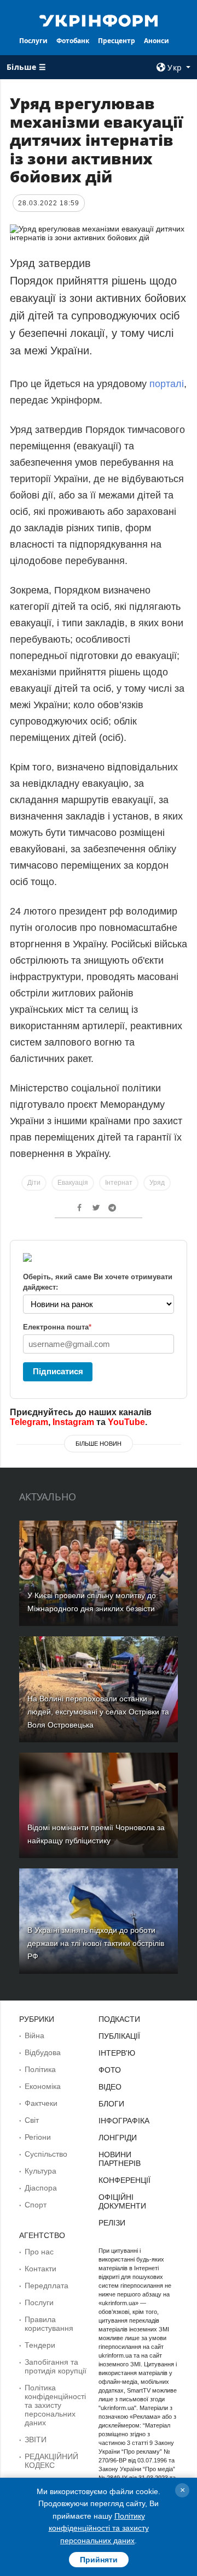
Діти (34, 1183)
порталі (167, 384)
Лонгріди (118, 2138)
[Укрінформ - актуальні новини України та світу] (99, 20)
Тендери (40, 2345)
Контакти (40, 2269)
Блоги (111, 2104)
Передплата (47, 2286)
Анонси (157, 41)
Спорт (36, 2205)
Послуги (33, 41)
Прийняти (99, 2560)
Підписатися (58, 1371)
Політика (40, 2069)
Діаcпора (41, 2188)
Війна (34, 2035)
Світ (32, 2120)
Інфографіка (124, 2121)
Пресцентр (117, 41)
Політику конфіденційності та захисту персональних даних (99, 2528)
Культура (40, 2171)
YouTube (126, 1422)
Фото (110, 2070)
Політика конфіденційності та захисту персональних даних (55, 2405)
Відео (110, 2087)
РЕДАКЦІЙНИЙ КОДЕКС (51, 2461)
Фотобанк (73, 41)
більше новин (99, 1444)
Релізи (112, 2223)
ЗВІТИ (36, 2440)
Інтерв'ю (117, 2053)
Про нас (39, 2252)
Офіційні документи (122, 2201)
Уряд (157, 1183)
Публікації (119, 2036)
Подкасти (119, 2019)
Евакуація (73, 1183)
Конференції (124, 2180)
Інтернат (119, 1183)
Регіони (38, 2137)
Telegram (29, 1422)
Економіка (43, 2086)
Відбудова (43, 2052)
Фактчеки (41, 2103)
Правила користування (49, 2324)
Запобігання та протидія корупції (56, 2366)
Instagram (73, 1422)
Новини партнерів (120, 2159)
